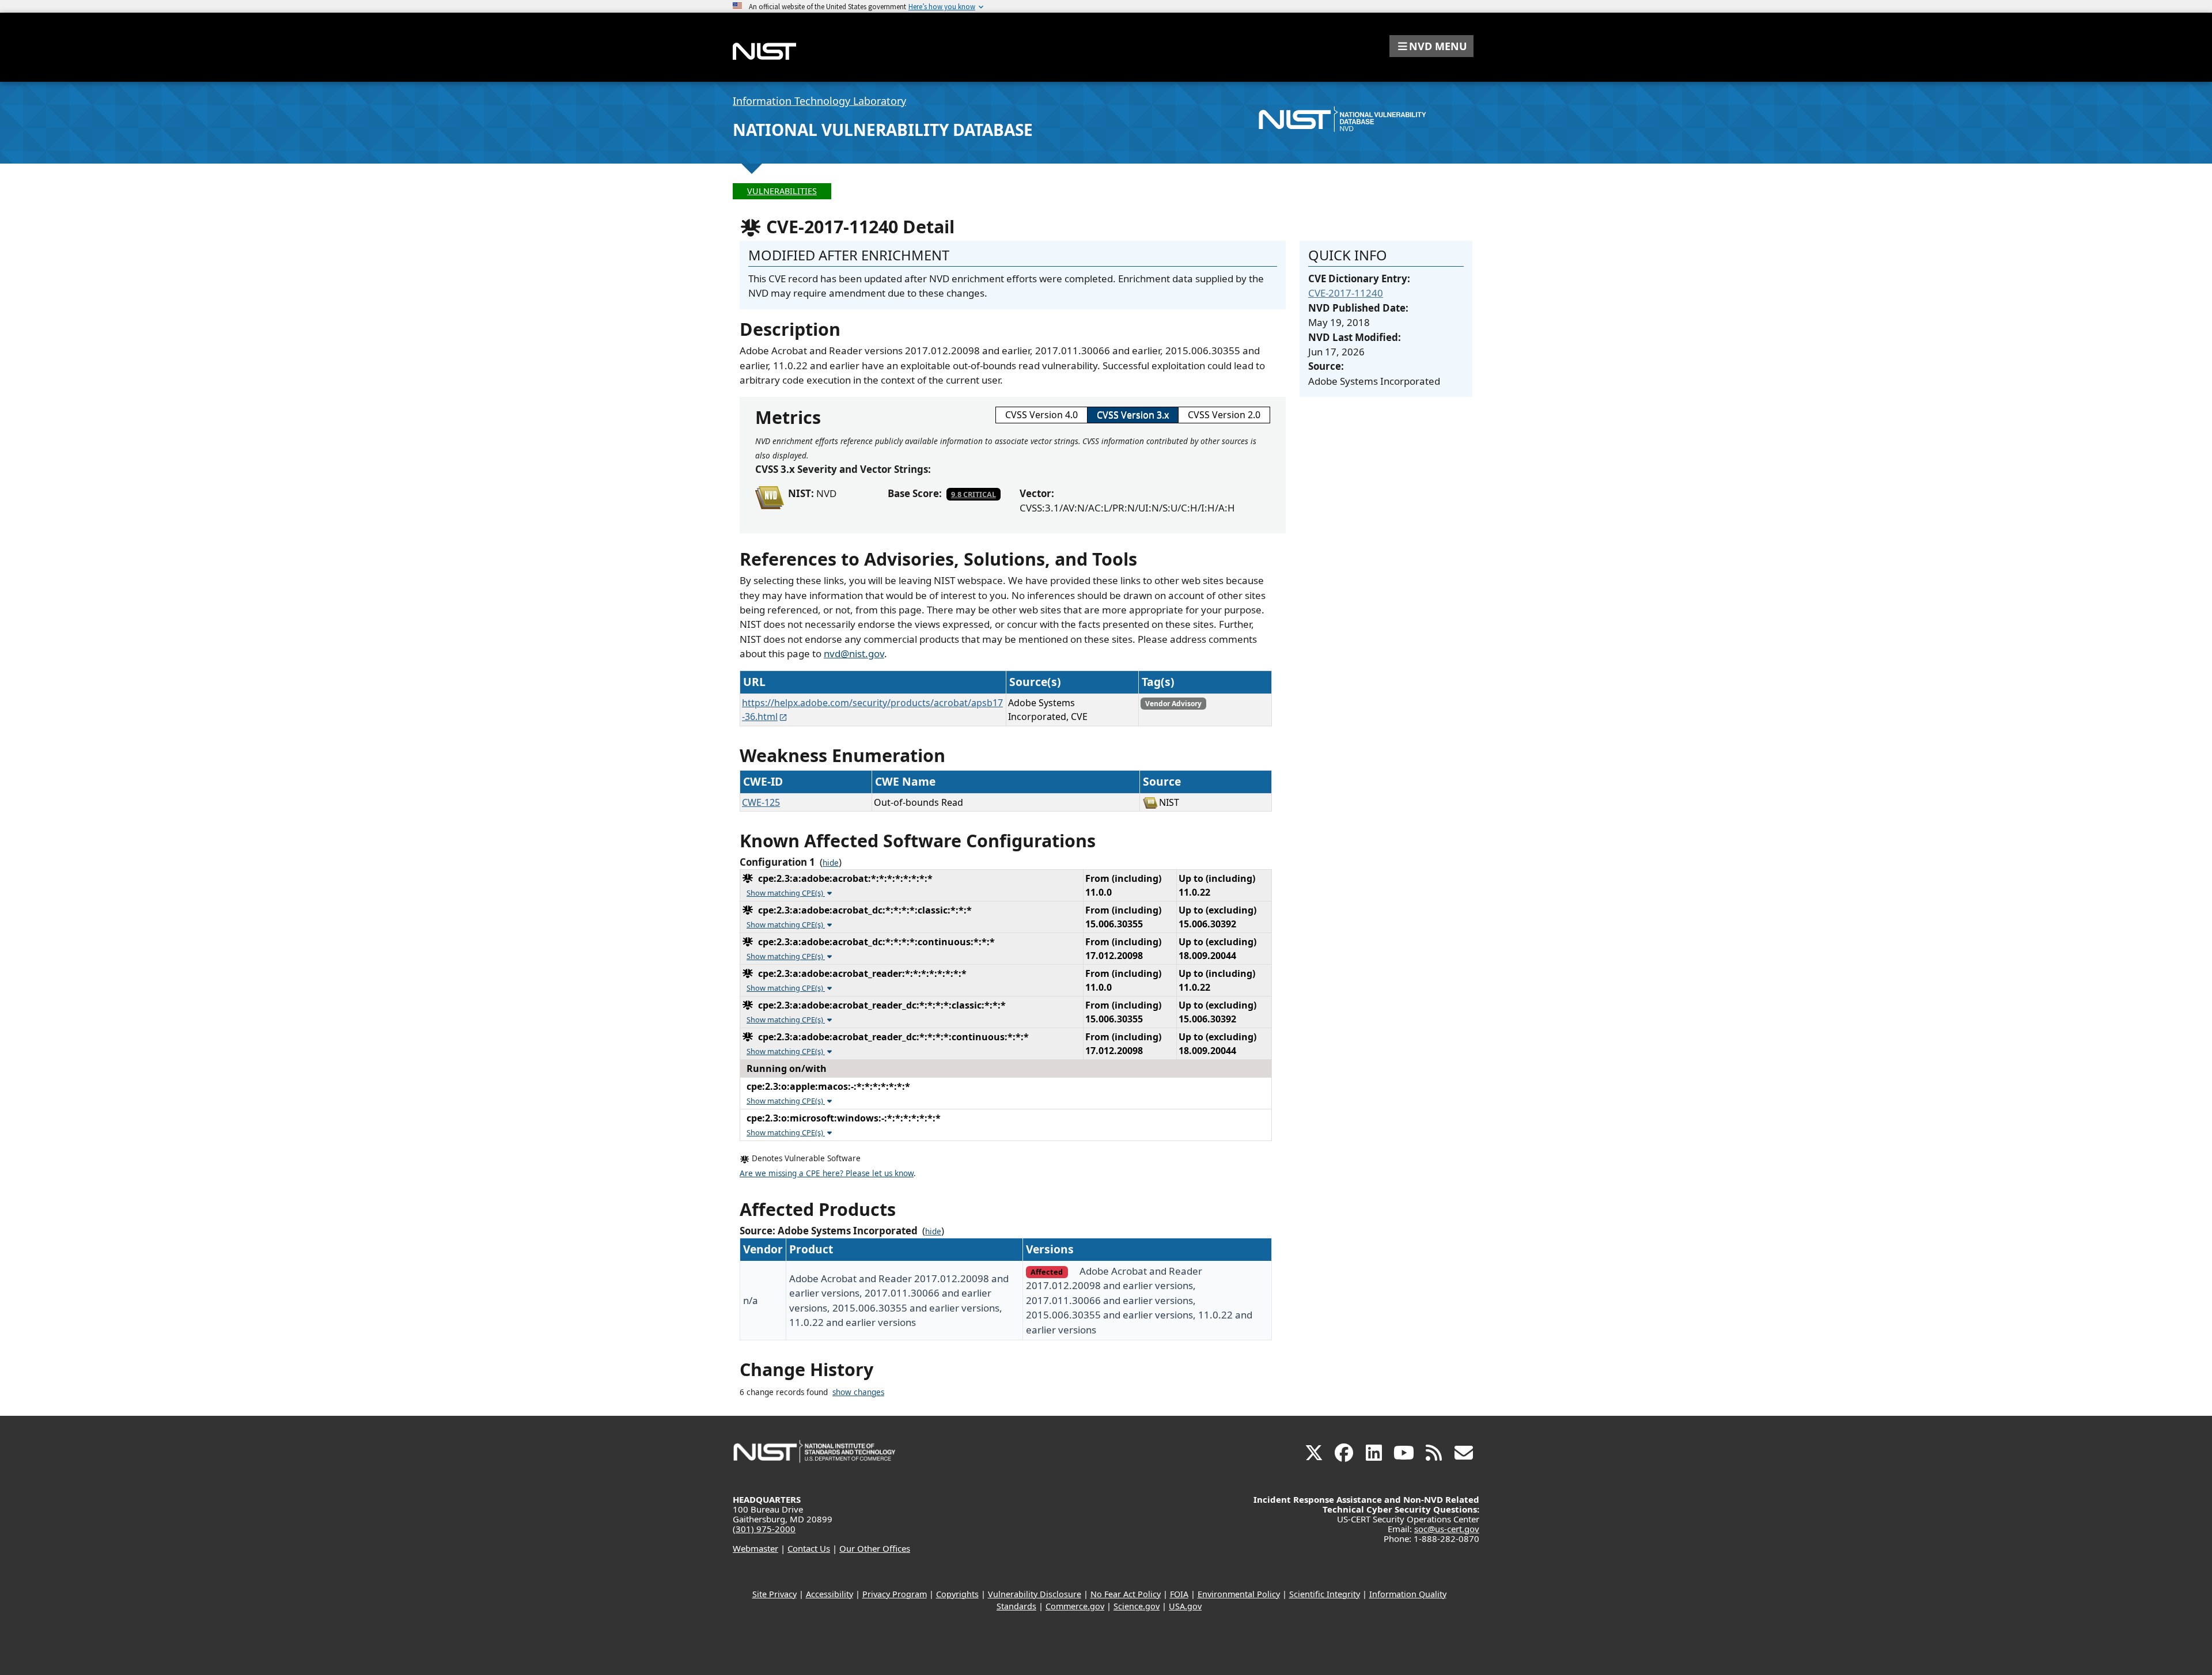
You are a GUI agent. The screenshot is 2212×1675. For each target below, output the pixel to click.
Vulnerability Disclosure (1035, 1594)
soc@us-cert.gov (1447, 1529)
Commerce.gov (1075, 1606)
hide (831, 863)
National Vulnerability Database (883, 130)
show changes (858, 1392)
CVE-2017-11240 (1346, 293)
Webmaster (755, 1548)
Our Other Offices (875, 1548)
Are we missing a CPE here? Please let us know (827, 1173)
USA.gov (1185, 1606)
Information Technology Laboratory (819, 101)
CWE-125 (761, 802)
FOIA (1179, 1594)
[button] (1431, 46)
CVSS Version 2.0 (1224, 415)
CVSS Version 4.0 (1041, 415)
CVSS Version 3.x (1133, 415)
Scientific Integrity (1325, 1594)
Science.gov (1137, 1606)
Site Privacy (774, 1594)
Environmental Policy (1239, 1594)
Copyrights (957, 1594)
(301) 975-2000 (764, 1529)
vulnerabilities (782, 191)
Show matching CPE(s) (786, 893)
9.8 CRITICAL (974, 494)
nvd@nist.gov (854, 653)
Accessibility (829, 1594)
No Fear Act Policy (1126, 1594)
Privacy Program (895, 1594)
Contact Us (809, 1548)
